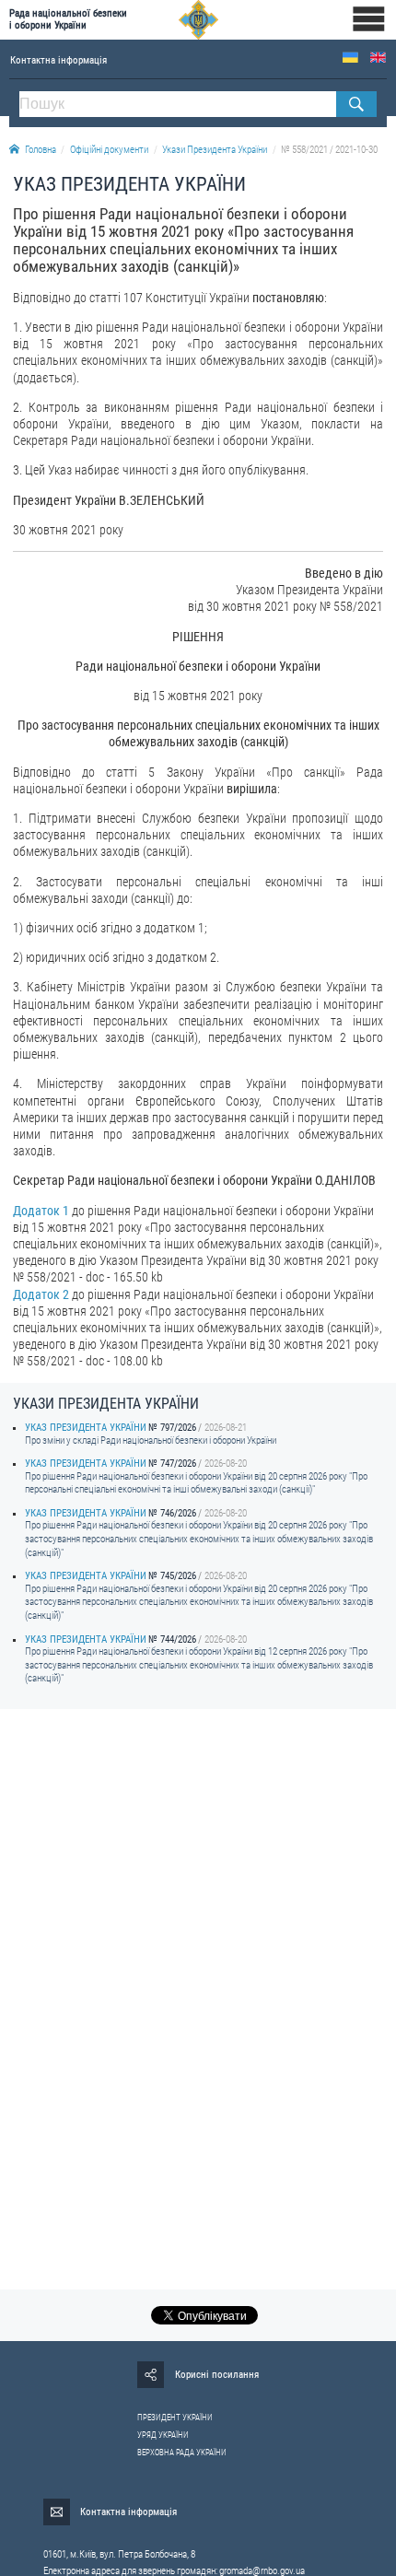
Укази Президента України (215, 150)
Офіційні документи (109, 150)
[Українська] (350, 58)
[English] (378, 58)
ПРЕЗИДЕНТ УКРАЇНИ (175, 2418)
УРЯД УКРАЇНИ (163, 2435)
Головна (41, 150)
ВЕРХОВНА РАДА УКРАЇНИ (182, 2453)
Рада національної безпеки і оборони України (68, 19)
